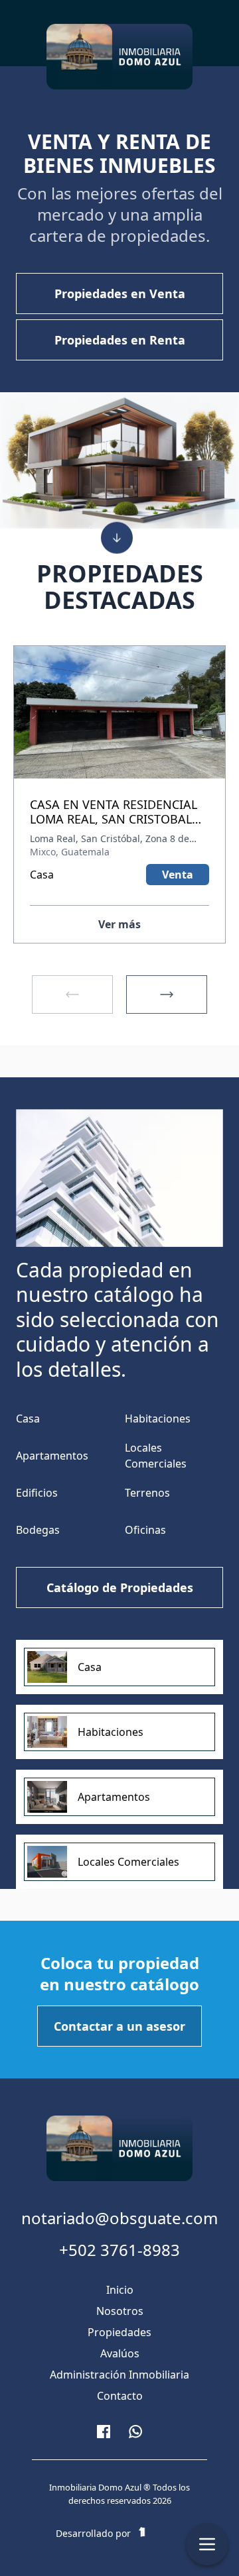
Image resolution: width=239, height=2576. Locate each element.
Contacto (120, 2396)
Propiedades (119, 2332)
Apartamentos (52, 1456)
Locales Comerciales (156, 1456)
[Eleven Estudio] (157, 2534)
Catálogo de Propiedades (120, 1587)
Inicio (120, 2290)
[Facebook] (104, 2432)
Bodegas (38, 1530)
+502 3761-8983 (119, 2250)
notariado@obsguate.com (119, 2218)
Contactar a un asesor (119, 2026)
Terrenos (147, 1493)
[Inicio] (119, 57)
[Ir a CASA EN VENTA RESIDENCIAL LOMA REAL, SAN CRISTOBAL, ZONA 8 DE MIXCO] (119, 722)
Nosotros (120, 2311)
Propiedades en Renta (120, 340)
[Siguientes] (167, 994)
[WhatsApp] (135, 2432)
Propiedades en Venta (120, 294)
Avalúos (120, 2353)
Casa (28, 1419)
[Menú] (207, 2544)
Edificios (37, 1493)
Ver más (119, 924)
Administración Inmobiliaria (119, 2375)
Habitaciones (158, 1419)
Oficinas (145, 1530)
